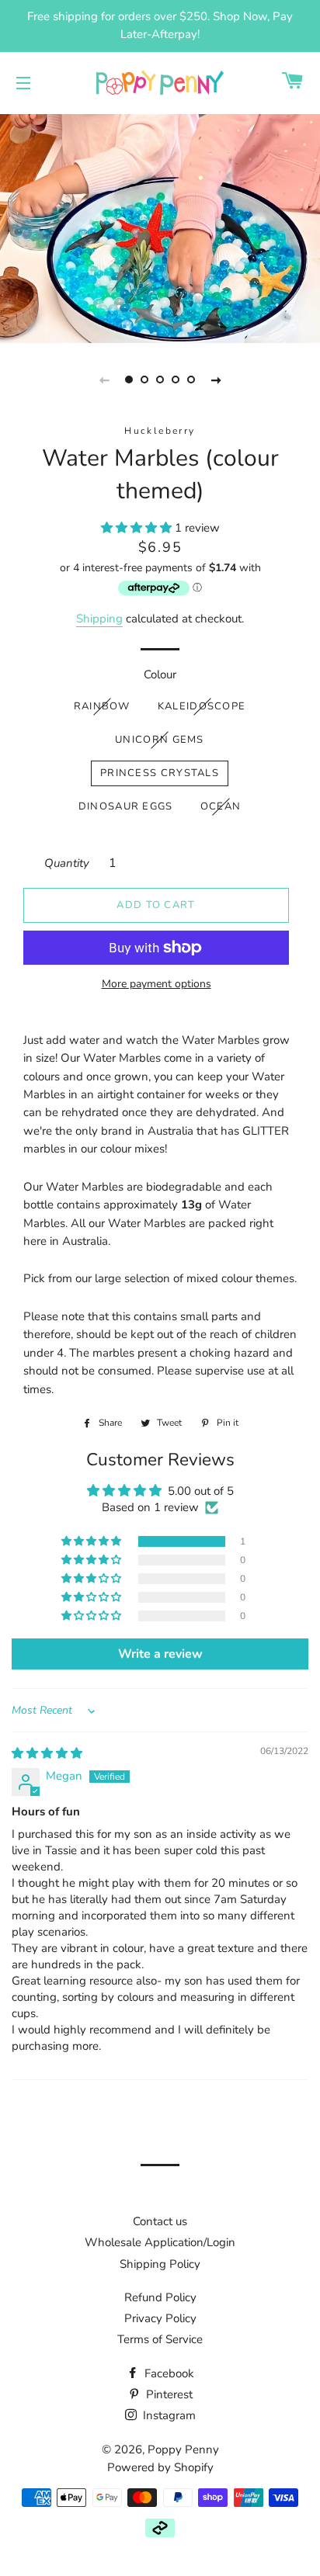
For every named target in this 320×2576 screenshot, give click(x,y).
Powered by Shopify (160, 2467)
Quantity (67, 863)
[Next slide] (216, 380)
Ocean (221, 806)
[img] (47, 1753)
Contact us (160, 2221)
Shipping (99, 619)
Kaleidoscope (202, 706)
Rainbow (102, 706)
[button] (138, 528)
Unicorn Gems (160, 740)
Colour (160, 674)
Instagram (168, 2415)
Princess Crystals (160, 773)
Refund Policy (160, 2297)
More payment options (157, 984)
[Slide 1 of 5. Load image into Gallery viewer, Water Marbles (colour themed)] (129, 380)
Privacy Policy (160, 2318)
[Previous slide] (104, 380)
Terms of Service (160, 2339)
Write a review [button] (160, 1654)
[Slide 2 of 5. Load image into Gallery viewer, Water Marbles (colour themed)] (144, 380)
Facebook (168, 2373)
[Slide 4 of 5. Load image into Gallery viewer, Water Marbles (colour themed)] (176, 380)
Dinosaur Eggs (126, 806)
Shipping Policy (160, 2264)
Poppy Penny (183, 2449)
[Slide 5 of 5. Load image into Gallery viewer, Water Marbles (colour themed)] (191, 380)
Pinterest (168, 2394)
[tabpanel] (160, 227)
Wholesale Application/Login (160, 2242)
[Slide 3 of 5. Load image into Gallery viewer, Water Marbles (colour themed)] (160, 380)
